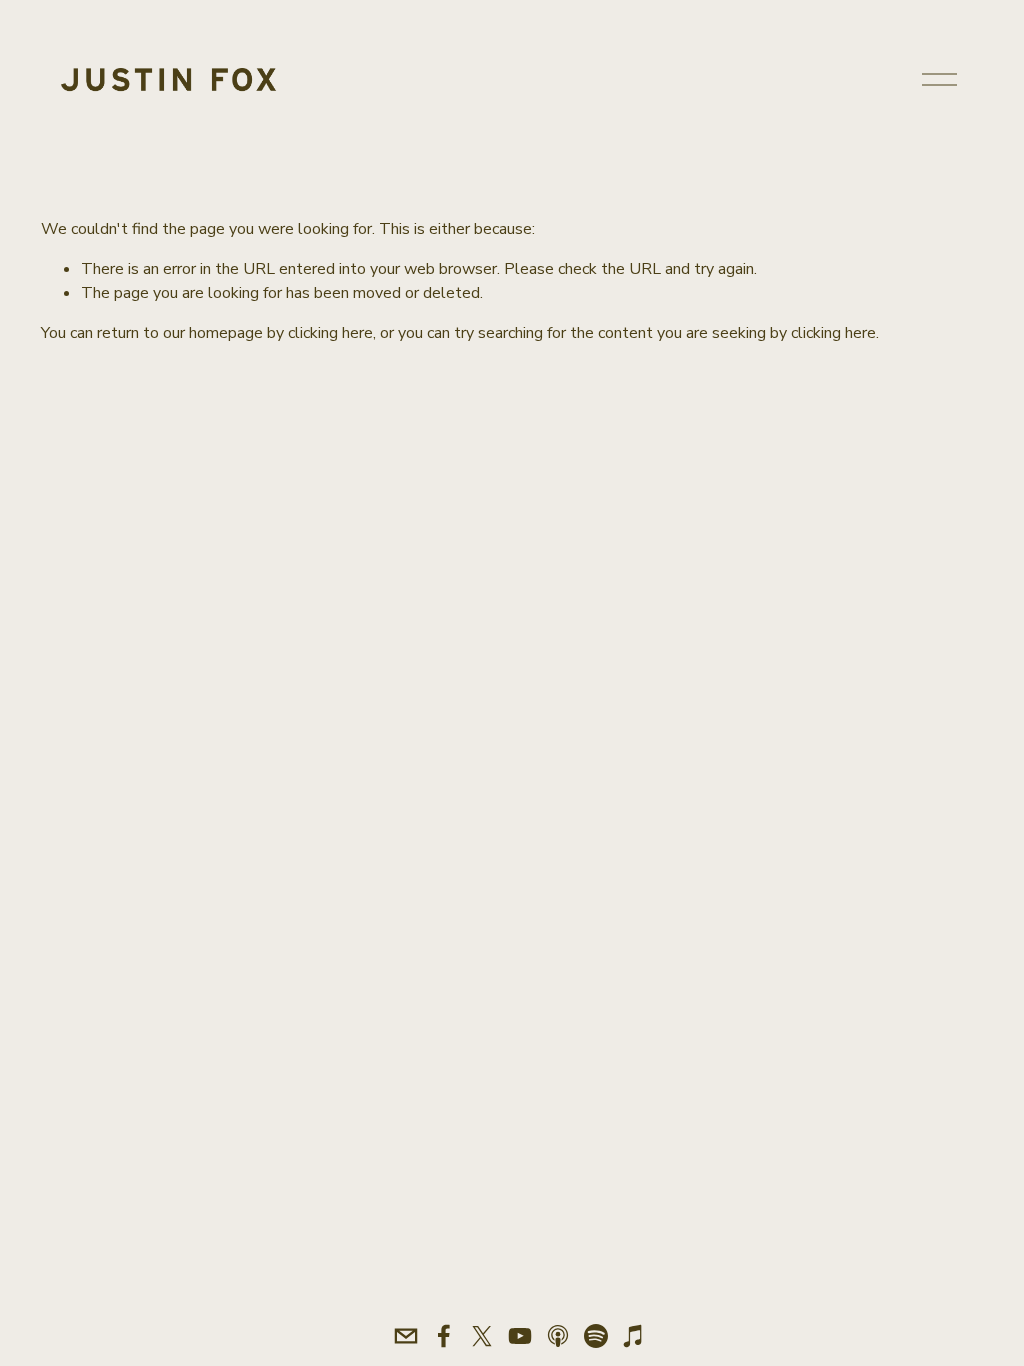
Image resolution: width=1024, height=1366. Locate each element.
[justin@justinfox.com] (406, 1336)
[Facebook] (444, 1336)
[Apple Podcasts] (558, 1336)
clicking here (330, 333)
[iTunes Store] (634, 1336)
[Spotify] (596, 1336)
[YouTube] (520, 1336)
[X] (482, 1336)
